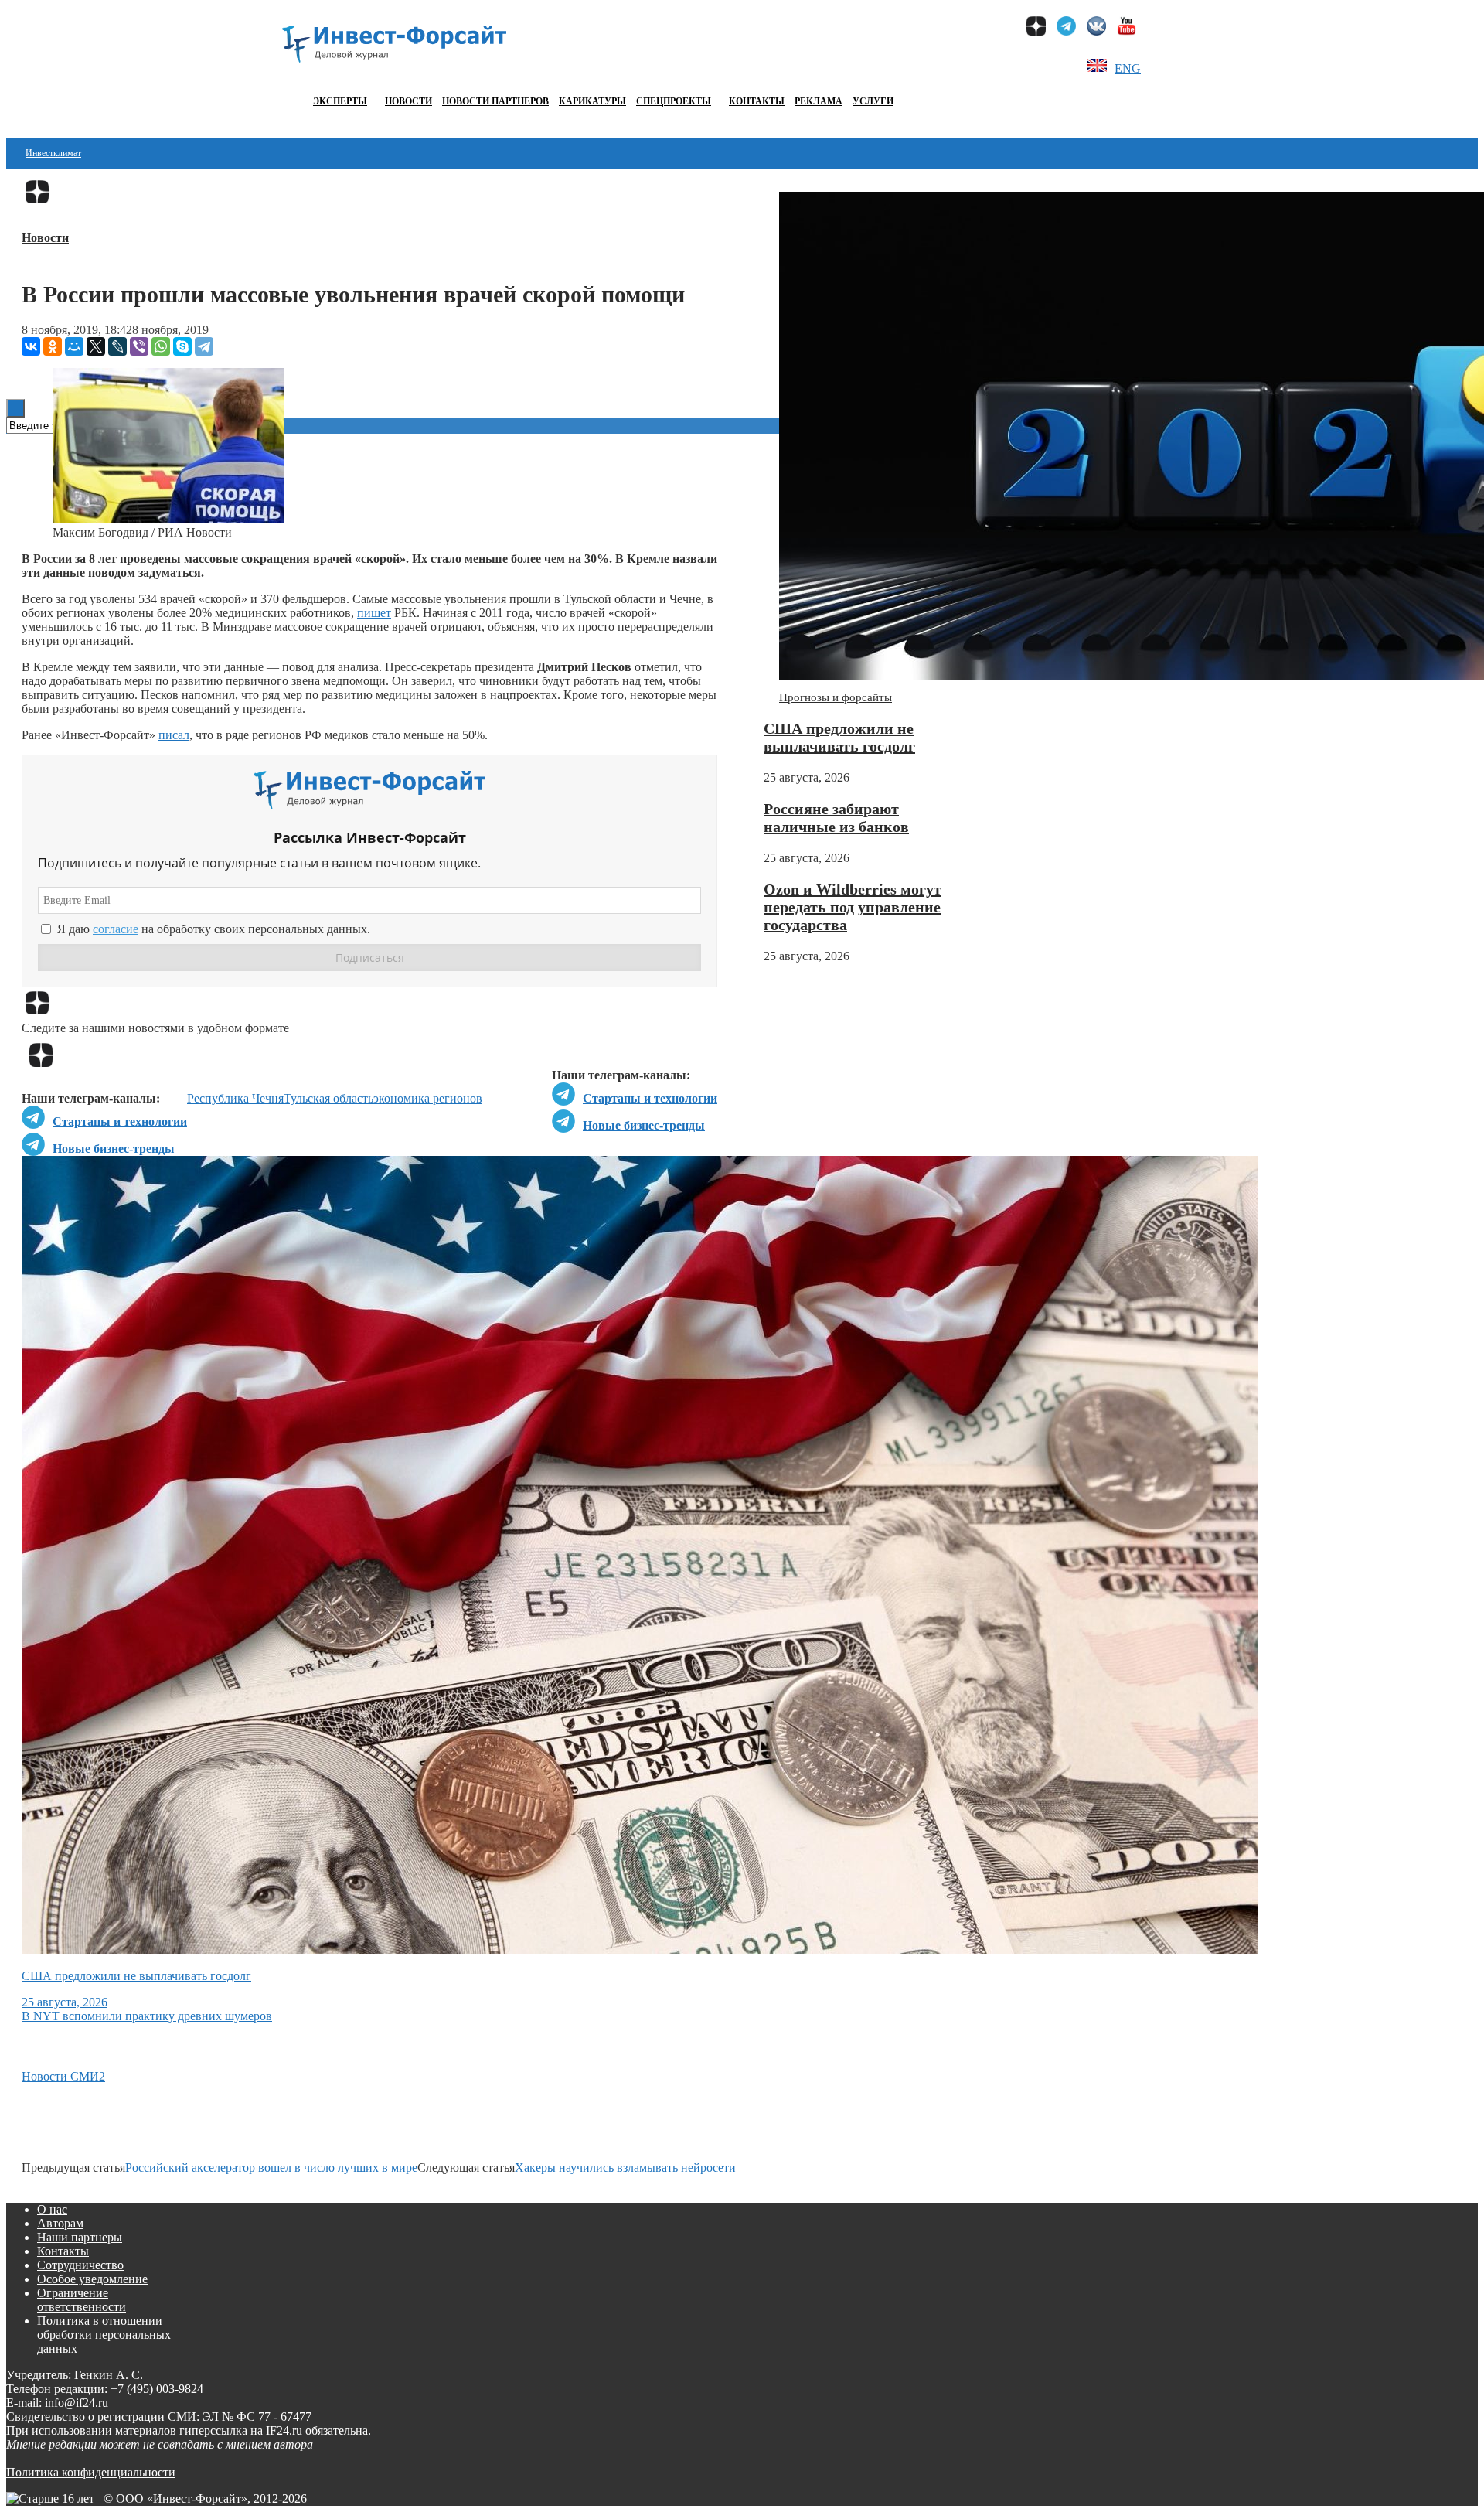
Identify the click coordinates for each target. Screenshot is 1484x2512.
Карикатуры (592, 101)
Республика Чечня (235, 1098)
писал (174, 735)
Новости (408, 101)
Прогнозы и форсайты (836, 697)
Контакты (757, 101)
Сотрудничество (80, 2265)
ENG (1128, 68)
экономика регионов (428, 1098)
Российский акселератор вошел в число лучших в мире (271, 2168)
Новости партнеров (495, 101)
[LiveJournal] (117, 346)
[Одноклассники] (53, 346)
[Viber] (139, 346)
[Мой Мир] (74, 346)
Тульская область (328, 1098)
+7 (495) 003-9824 (157, 2389)
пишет (374, 613)
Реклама (819, 101)
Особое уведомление (92, 2279)
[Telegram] (204, 346)
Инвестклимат (53, 153)
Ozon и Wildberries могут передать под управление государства (853, 907)
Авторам (60, 2223)
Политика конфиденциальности (91, 2472)
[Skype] (182, 346)
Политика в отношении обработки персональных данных (104, 2335)
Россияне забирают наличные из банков (836, 818)
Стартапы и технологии (650, 1098)
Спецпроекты (674, 101)
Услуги (873, 101)
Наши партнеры (80, 2237)
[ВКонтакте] (31, 346)
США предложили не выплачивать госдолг (839, 737)
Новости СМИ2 (63, 2076)
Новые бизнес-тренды (644, 1125)
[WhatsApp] (161, 346)
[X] (96, 346)
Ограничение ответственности (82, 2300)
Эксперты (340, 101)
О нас (52, 2209)
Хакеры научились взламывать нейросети (625, 2168)
